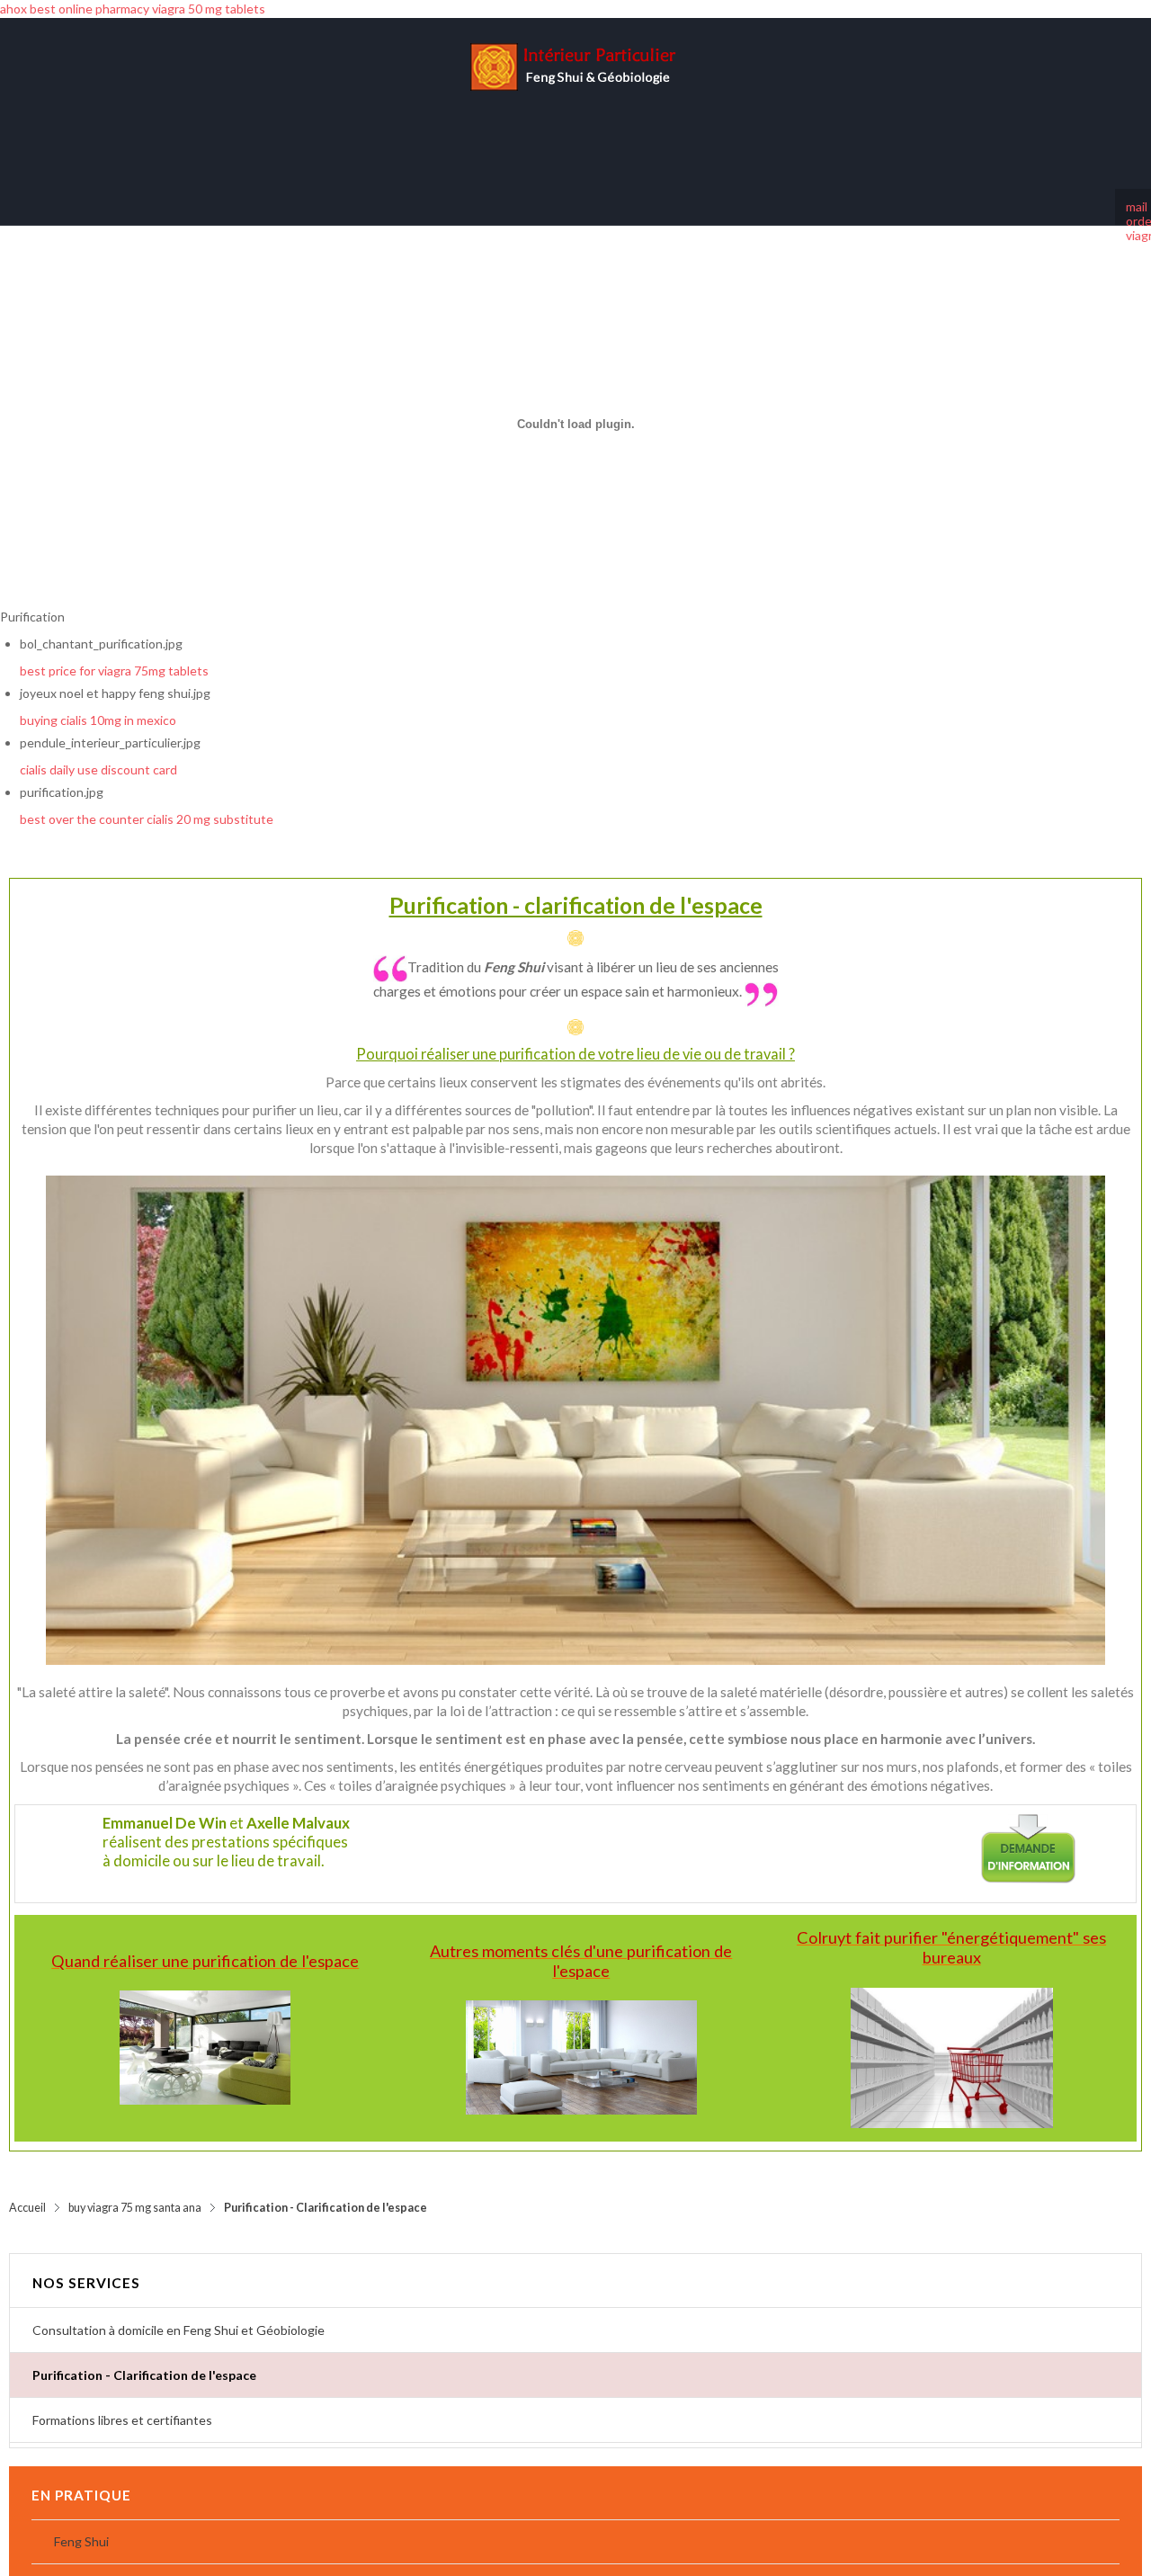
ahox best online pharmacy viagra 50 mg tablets (133, 9)
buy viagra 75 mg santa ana (135, 2190)
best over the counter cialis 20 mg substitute (147, 801)
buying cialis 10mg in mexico (98, 702)
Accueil (27, 2190)
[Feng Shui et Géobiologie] (575, 94)
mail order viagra (1133, 189)
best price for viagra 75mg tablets (114, 653)
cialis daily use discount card (98, 751)
